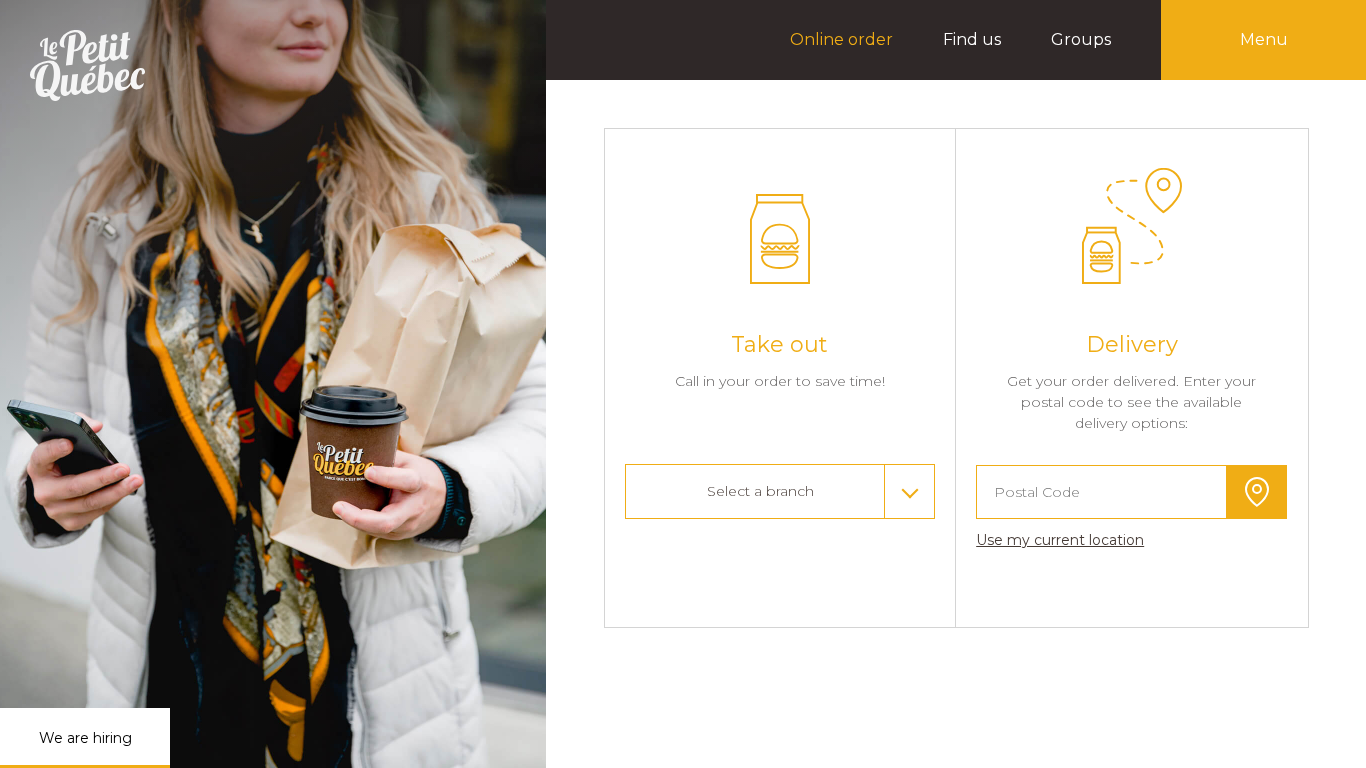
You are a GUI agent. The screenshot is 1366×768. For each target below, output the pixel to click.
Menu (1264, 39)
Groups (1081, 39)
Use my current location (1060, 540)
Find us (972, 39)
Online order (841, 39)
